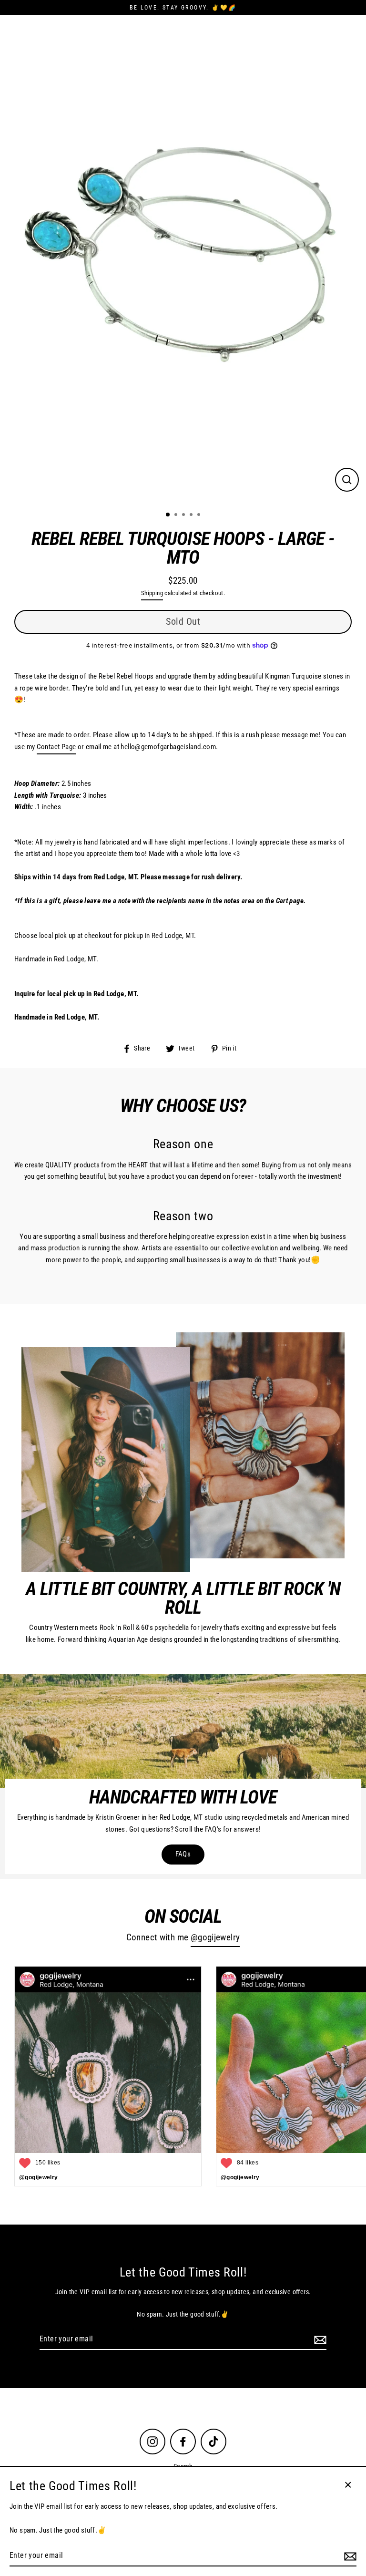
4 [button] (192, 515)
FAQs (183, 1854)
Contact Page (56, 747)
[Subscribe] (319, 2339)
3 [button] (184, 515)
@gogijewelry (215, 1937)
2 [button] (177, 515)
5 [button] (200, 515)
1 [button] (168, 515)
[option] (183, 259)
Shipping (152, 593)
